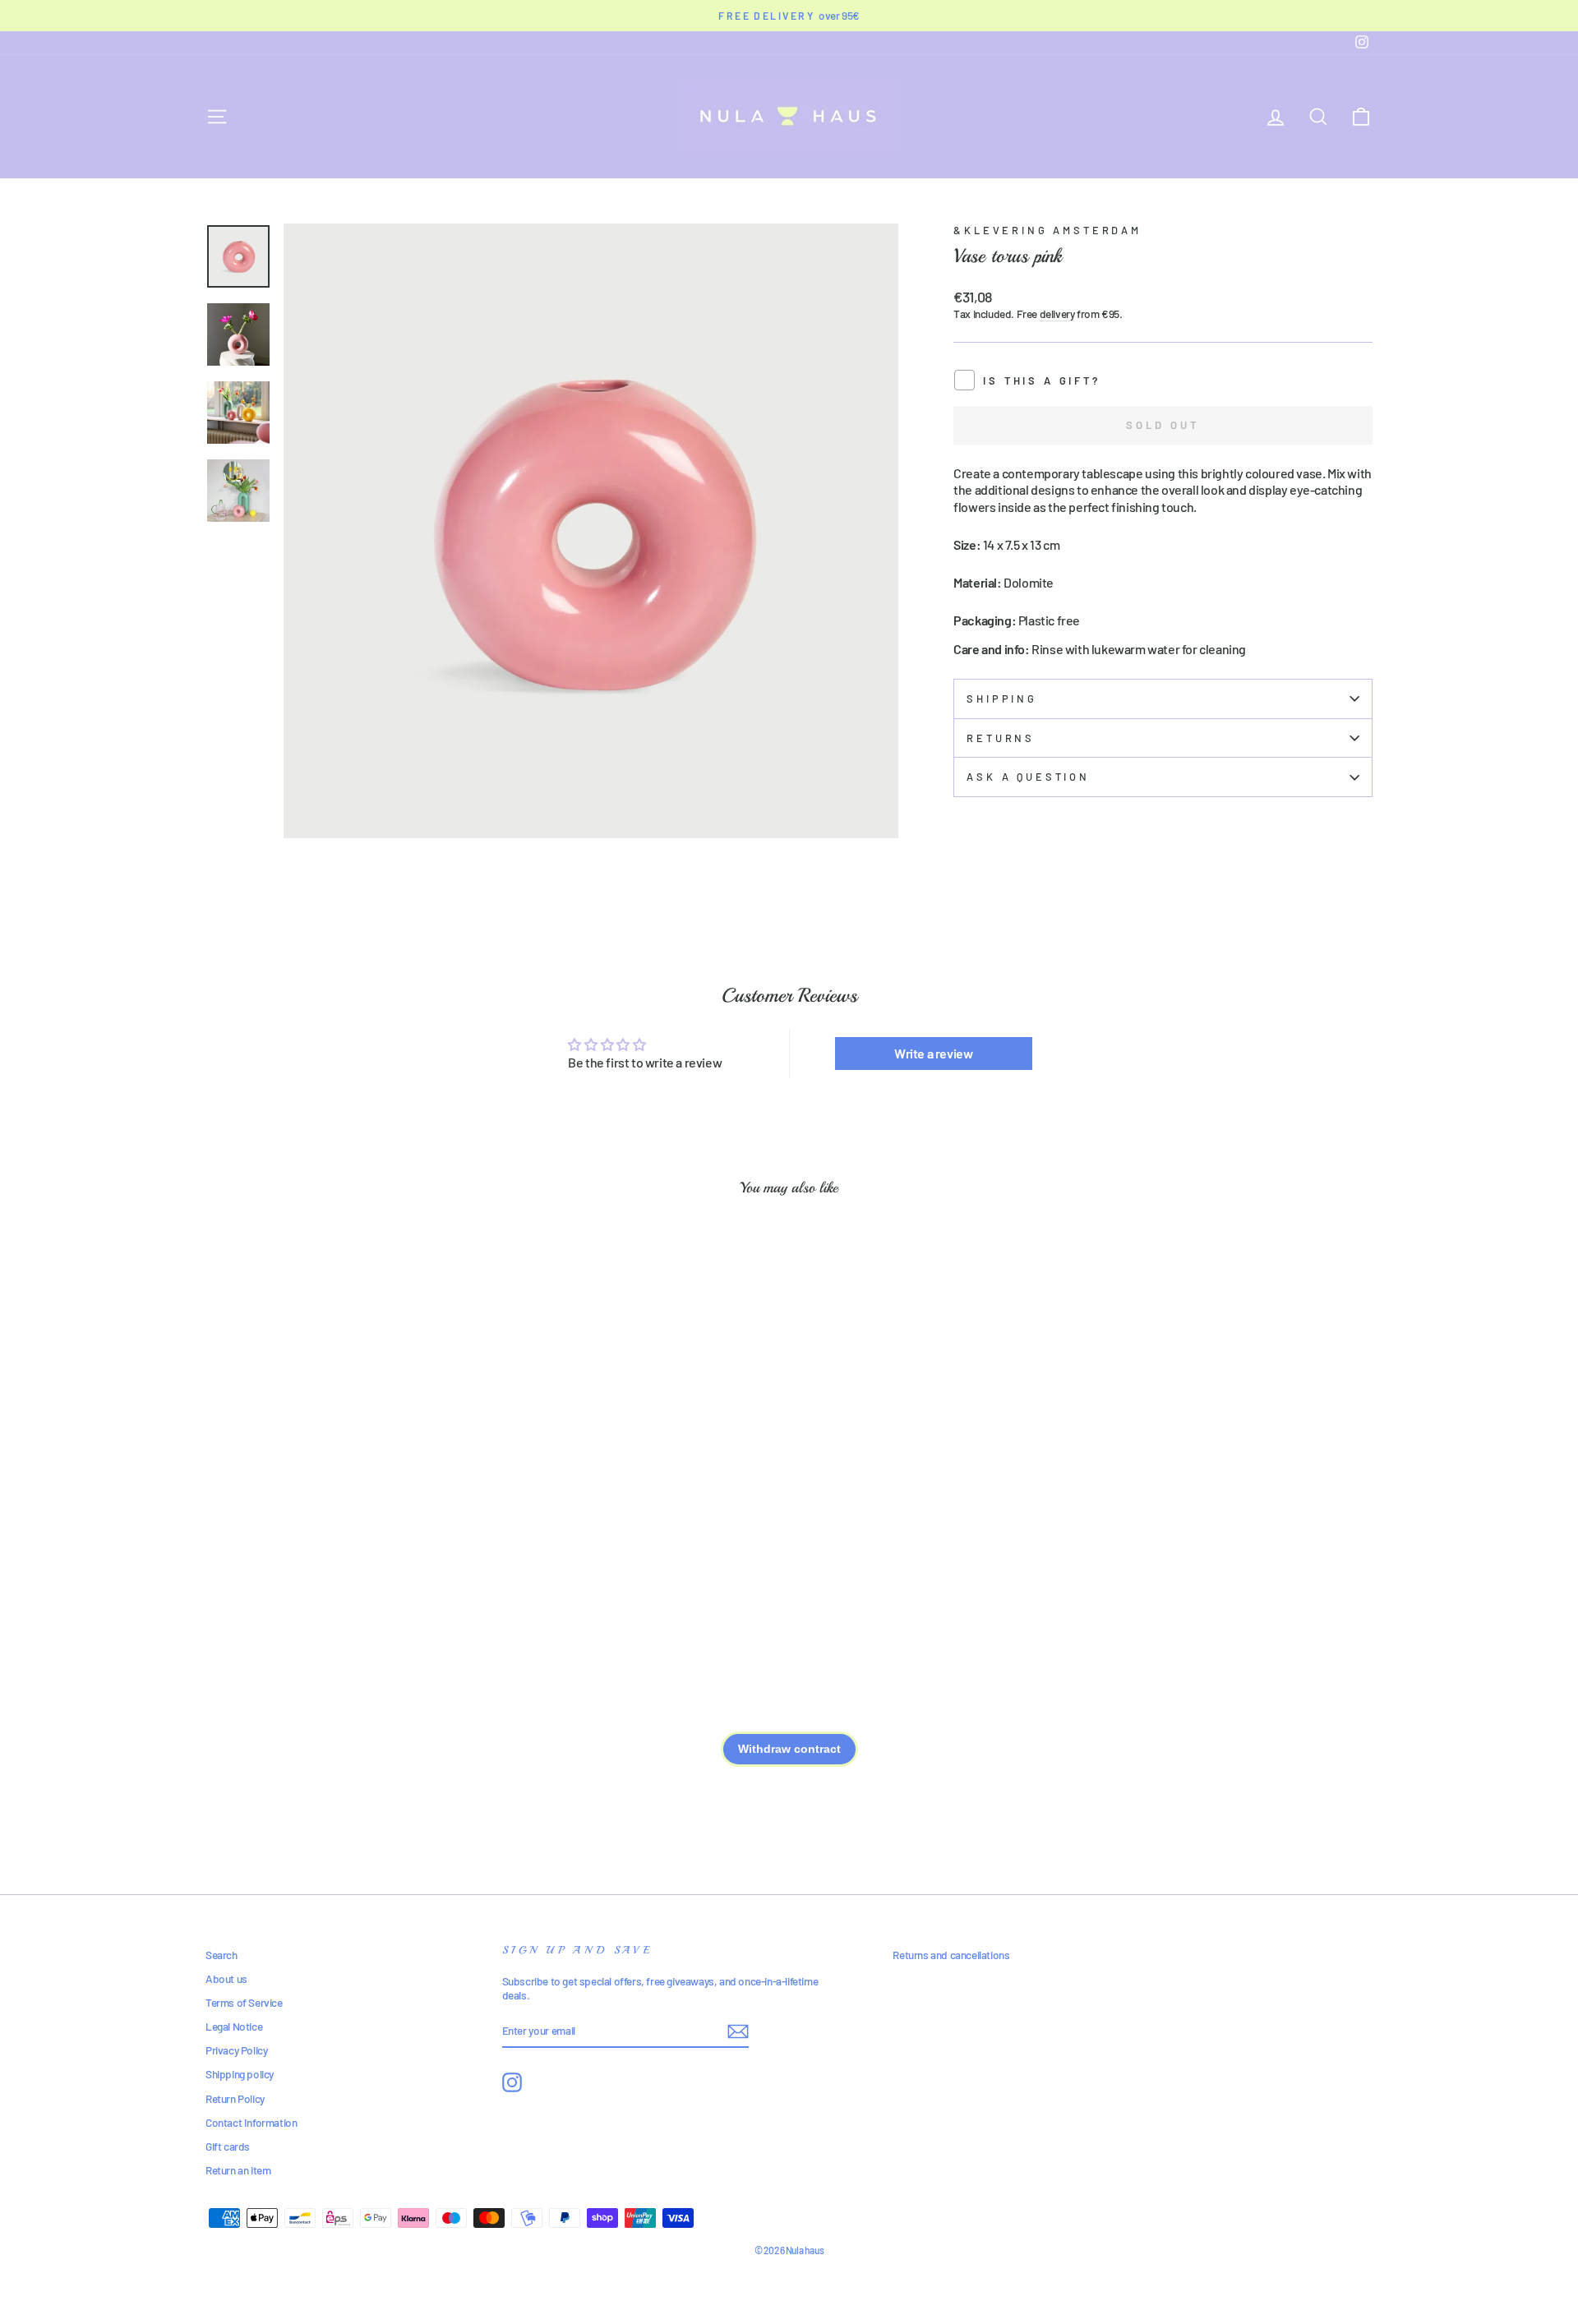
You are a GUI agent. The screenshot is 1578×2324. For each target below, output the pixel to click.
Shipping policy (240, 2074)
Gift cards (228, 2146)
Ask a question (1028, 777)
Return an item (238, 2170)
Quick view (345, 1499)
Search (221, 1955)
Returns (1001, 738)
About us (226, 1978)
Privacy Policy (236, 2050)
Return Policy (235, 2098)
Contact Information (251, 2122)
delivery (1057, 314)
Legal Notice (234, 2026)
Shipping (1002, 699)
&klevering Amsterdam (1047, 230)
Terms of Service (244, 2002)
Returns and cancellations (951, 1955)
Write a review (933, 1053)
